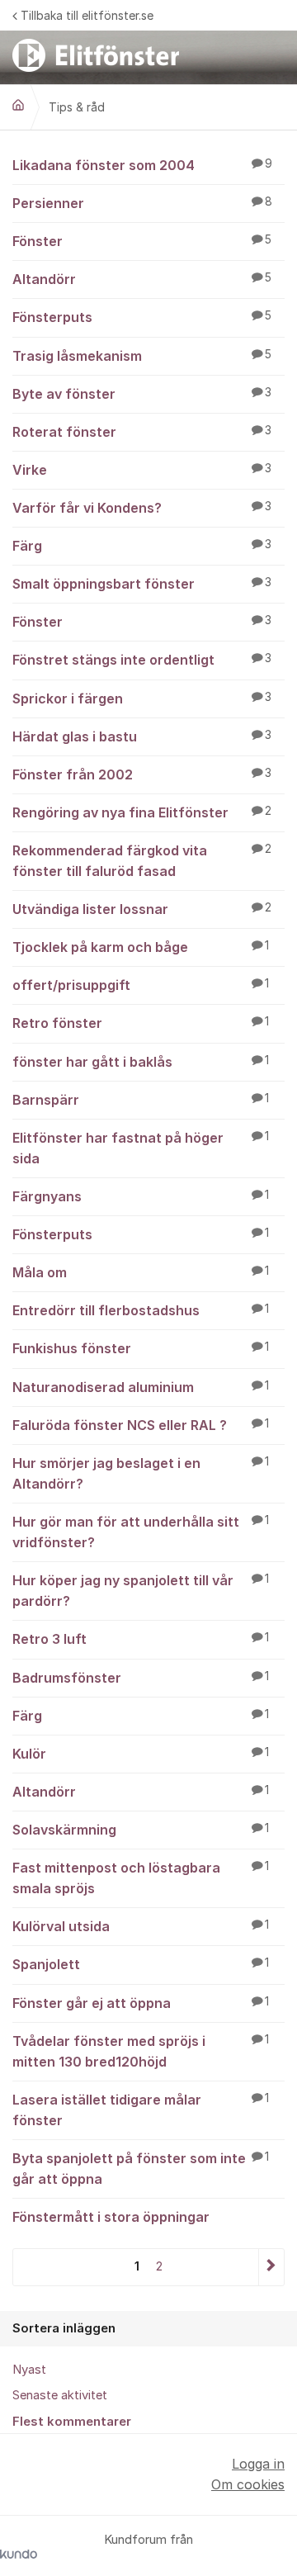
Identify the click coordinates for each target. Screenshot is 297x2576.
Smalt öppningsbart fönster (142, 584)
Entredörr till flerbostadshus (141, 1310)
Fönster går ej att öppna (141, 2003)
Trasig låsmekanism (142, 356)
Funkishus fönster (141, 1348)
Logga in (258, 2464)
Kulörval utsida (141, 1926)
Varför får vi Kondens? (142, 508)
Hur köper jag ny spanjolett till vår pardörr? (141, 1591)
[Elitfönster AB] (18, 105)
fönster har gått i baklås (141, 1062)
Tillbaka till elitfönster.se (87, 15)
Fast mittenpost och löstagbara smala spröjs (141, 1878)
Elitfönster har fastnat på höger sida (141, 1148)
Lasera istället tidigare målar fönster (141, 2110)
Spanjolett (141, 1964)
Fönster (142, 241)
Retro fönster (141, 1023)
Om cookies (248, 2484)
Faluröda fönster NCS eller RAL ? (141, 1425)
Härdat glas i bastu (142, 736)
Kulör (141, 1754)
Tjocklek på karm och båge (141, 947)
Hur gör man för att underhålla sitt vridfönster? (141, 1532)
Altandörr (142, 279)
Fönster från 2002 (142, 774)
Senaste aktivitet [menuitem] (60, 2395)
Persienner (142, 203)
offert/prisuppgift (141, 985)
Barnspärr (141, 1100)
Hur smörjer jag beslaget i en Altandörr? (141, 1473)
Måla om (141, 1272)
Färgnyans (141, 1196)
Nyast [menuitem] (29, 2370)
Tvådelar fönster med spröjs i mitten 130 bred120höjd (141, 2051)
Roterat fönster (142, 432)
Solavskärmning (141, 1830)
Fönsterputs (142, 317)
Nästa (271, 2267)
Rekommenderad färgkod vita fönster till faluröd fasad (142, 861)
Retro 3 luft (141, 1639)
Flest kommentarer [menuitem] (72, 2422)
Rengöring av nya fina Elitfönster (142, 812)
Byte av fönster (142, 394)
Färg (142, 546)
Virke (142, 470)
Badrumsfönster (141, 1678)
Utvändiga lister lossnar (142, 909)
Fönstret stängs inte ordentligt (142, 660)
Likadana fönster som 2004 (142, 165)
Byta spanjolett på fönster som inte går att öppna (141, 2169)
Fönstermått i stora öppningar (111, 2217)
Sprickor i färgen (142, 698)
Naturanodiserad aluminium (141, 1387)
